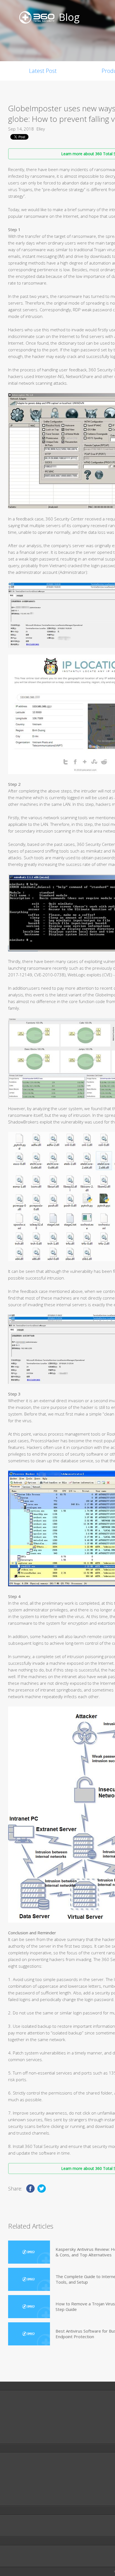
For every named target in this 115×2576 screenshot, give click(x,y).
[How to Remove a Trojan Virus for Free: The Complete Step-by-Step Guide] (29, 2307)
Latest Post (43, 71)
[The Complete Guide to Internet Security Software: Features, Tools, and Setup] (29, 2279)
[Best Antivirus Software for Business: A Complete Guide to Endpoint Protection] (29, 2334)
